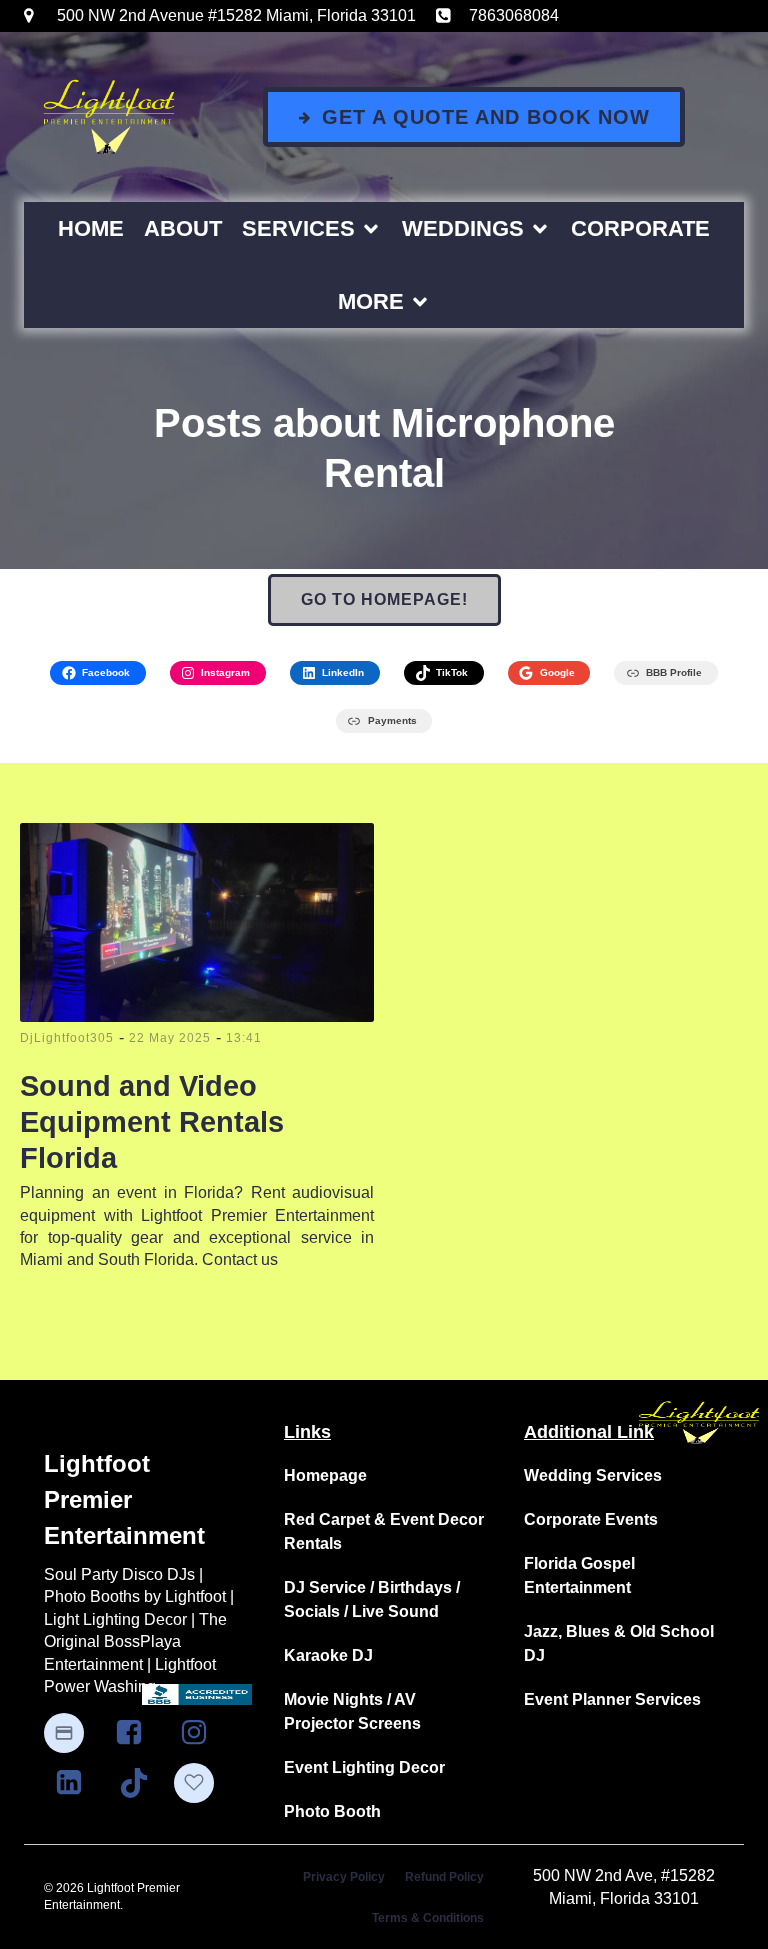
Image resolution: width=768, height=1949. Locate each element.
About (183, 228)
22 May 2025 (170, 1038)
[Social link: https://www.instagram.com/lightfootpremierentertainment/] (201, 1733)
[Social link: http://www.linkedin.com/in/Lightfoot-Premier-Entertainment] (76, 1783)
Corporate (640, 228)
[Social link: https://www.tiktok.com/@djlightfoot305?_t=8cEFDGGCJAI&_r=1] (141, 1783)
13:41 (244, 1038)
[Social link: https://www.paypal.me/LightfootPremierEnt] (74, 1733)
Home (91, 228)
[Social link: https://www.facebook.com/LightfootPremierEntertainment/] (136, 1733)
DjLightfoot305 (67, 1038)
